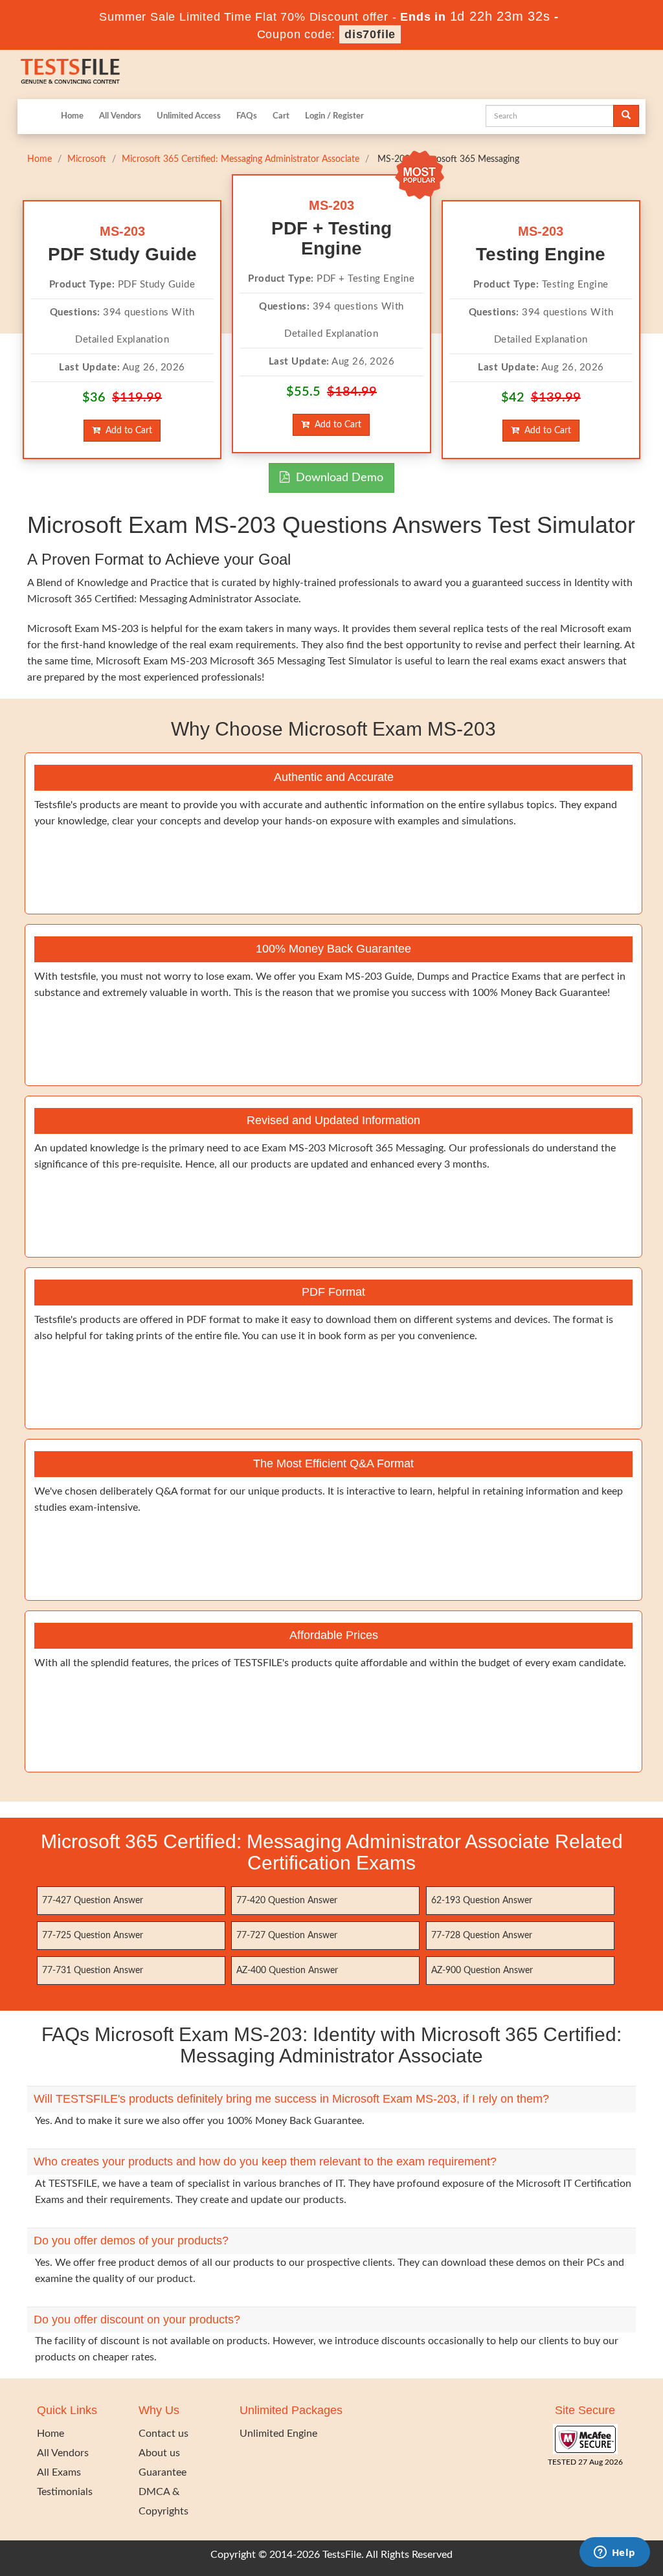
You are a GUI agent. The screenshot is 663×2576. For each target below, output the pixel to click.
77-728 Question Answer (482, 1936)
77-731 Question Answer (93, 1971)
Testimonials (65, 2492)
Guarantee (163, 2472)
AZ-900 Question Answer (482, 1971)
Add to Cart (126, 431)
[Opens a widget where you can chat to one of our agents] (614, 2553)
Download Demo (336, 478)
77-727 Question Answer (287, 1936)
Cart (281, 116)
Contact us (163, 2434)
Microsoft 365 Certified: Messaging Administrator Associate (241, 159)
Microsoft (87, 159)
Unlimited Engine (278, 2434)
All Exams (59, 2472)
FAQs (247, 116)
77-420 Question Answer (287, 1901)
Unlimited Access (189, 116)
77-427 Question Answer (93, 1901)
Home (72, 116)
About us (159, 2453)
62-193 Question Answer (482, 1901)
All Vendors (120, 116)
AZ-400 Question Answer (287, 1971)
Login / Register (334, 116)
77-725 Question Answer (93, 1936)
